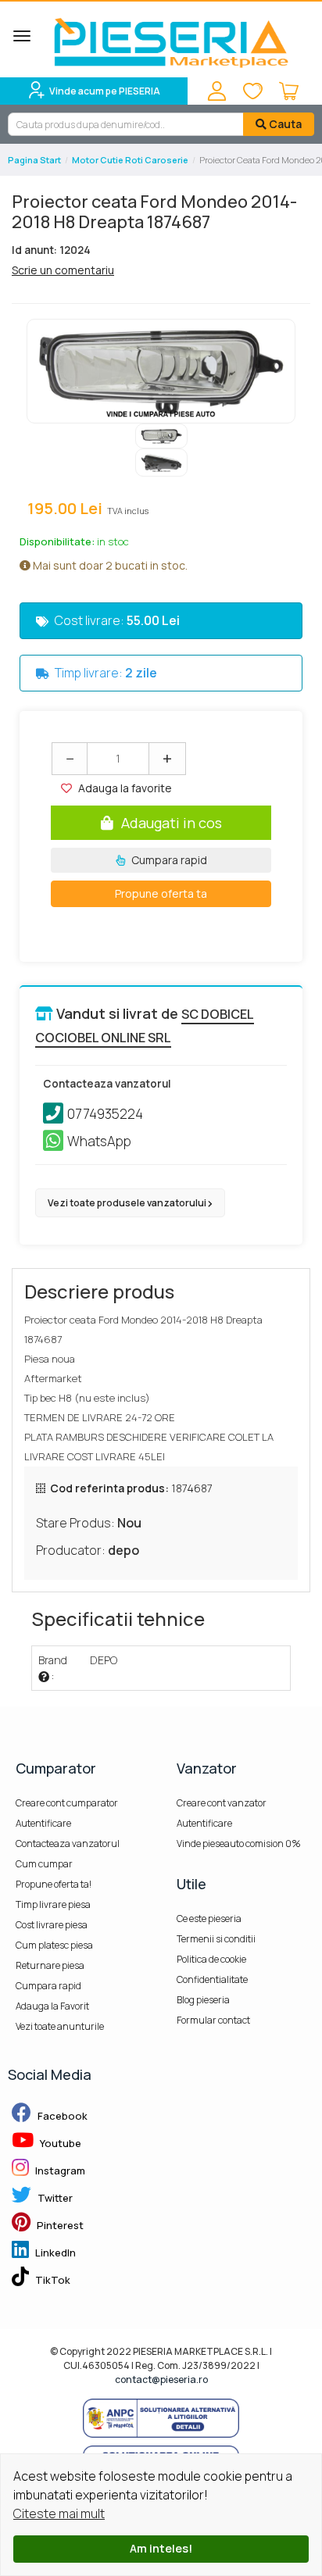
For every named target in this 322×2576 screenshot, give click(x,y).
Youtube (59, 2143)
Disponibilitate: (57, 541)
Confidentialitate (212, 1979)
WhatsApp (99, 1141)
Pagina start (34, 160)
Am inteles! (161, 2548)
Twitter (54, 2198)
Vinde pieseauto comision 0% (239, 1844)
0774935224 (105, 1114)
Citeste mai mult (59, 2513)
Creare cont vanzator (222, 1803)
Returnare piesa (50, 1965)
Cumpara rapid (168, 860)
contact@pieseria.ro (161, 2379)
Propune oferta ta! (54, 1884)
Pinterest (59, 2225)
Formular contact (213, 2020)
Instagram (59, 2170)
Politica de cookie (211, 1959)
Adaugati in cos (172, 823)
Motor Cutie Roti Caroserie (130, 160)
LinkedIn (54, 2253)
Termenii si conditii (216, 1939)
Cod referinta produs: (109, 1488)
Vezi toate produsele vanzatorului (128, 1203)
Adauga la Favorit (52, 2006)
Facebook (61, 2116)
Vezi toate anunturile (60, 2026)
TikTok (52, 2280)
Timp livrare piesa (53, 1904)
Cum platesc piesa (54, 1945)
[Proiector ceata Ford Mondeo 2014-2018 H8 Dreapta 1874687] (161, 371)
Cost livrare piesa (52, 1925)
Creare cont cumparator (67, 1803)
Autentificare (43, 1823)
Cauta (284, 124)
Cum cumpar (44, 1864)
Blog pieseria (203, 2000)
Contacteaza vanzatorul (68, 1844)
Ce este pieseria (209, 1919)
